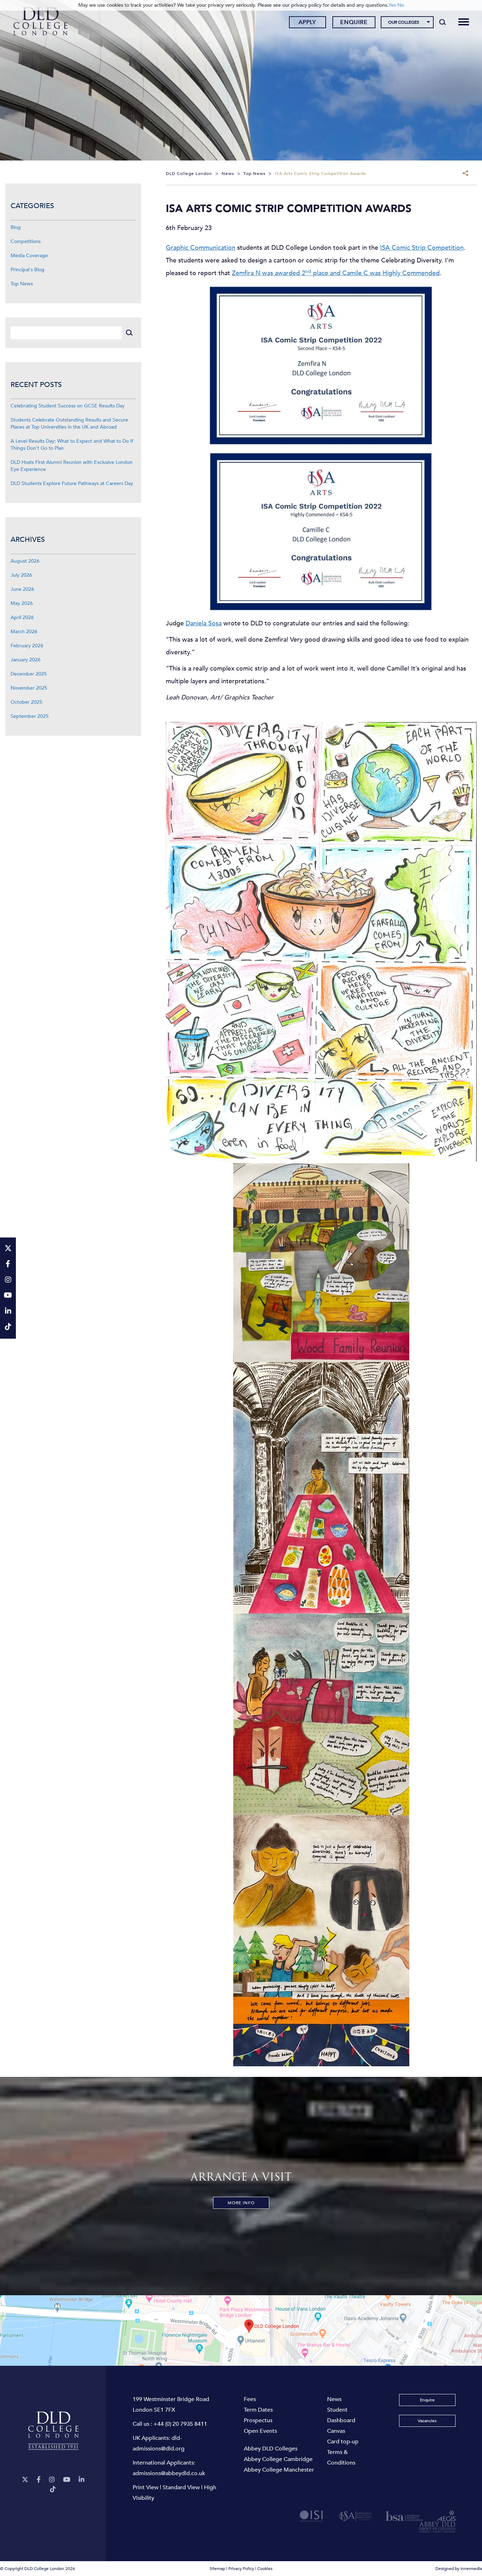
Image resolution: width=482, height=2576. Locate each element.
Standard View (181, 2487)
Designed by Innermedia (459, 2569)
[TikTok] (53, 2489)
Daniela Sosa (204, 623)
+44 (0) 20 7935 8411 (180, 2424)
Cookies (265, 2569)
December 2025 (29, 674)
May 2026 (22, 603)
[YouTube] (67, 2480)
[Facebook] (39, 2480)
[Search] (443, 22)
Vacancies (427, 2421)
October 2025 (26, 702)
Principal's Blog (28, 270)
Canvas (336, 2431)
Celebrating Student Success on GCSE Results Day (68, 406)
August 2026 (25, 561)
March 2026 (24, 632)
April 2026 (22, 617)
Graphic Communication (201, 248)
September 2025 (30, 716)
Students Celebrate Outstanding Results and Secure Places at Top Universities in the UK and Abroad (69, 423)
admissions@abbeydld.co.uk (169, 2473)
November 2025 (29, 688)
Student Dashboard (341, 2415)
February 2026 (27, 646)
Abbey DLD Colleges (271, 2449)
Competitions (26, 241)
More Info (241, 2203)
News (334, 2399)
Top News (22, 284)
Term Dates (258, 2410)
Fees (250, 2399)
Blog (16, 227)
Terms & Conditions (341, 2457)
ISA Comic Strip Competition (422, 248)
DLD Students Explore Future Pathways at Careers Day (72, 483)
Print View (146, 2487)
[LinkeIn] (82, 2480)
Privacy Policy (241, 2569)
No (401, 5)
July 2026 (21, 575)
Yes (392, 5)
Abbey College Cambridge (278, 2459)
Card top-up (343, 2442)
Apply (307, 22)
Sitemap (217, 2569)
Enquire (354, 22)
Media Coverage (29, 256)
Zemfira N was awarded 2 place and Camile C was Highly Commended (336, 273)
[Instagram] (52, 2480)
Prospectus (258, 2420)
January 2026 (26, 660)
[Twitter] (25, 2480)
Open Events (260, 2431)
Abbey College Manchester (279, 2470)
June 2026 (22, 589)
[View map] (241, 2330)
